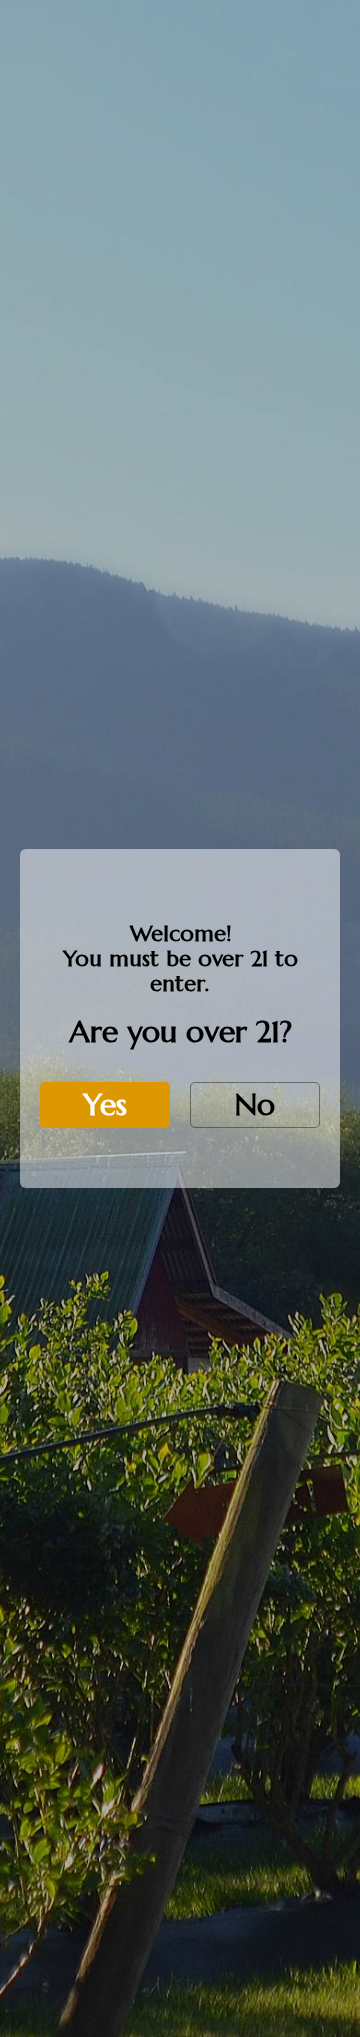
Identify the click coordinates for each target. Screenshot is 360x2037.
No (255, 1104)
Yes (105, 1104)
